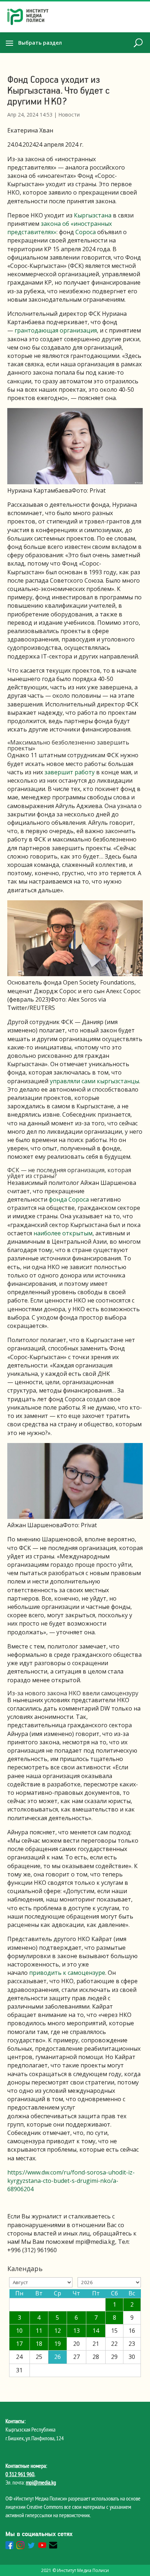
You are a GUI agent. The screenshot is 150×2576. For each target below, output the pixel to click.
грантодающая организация (56, 330)
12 (58, 2331)
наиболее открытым (63, 1233)
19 (58, 2344)
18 (39, 2344)
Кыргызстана (93, 215)
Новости (69, 115)
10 (19, 2331)
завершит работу (70, 772)
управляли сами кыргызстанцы (94, 1081)
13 (76, 2331)
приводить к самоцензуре (67, 1973)
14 (96, 2331)
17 (19, 2344)
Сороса (86, 232)
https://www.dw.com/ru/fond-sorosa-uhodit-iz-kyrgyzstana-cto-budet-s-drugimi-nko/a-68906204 (71, 2181)
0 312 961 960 (20, 2474)
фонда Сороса (69, 1199)
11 (39, 2331)
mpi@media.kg (41, 2482)
